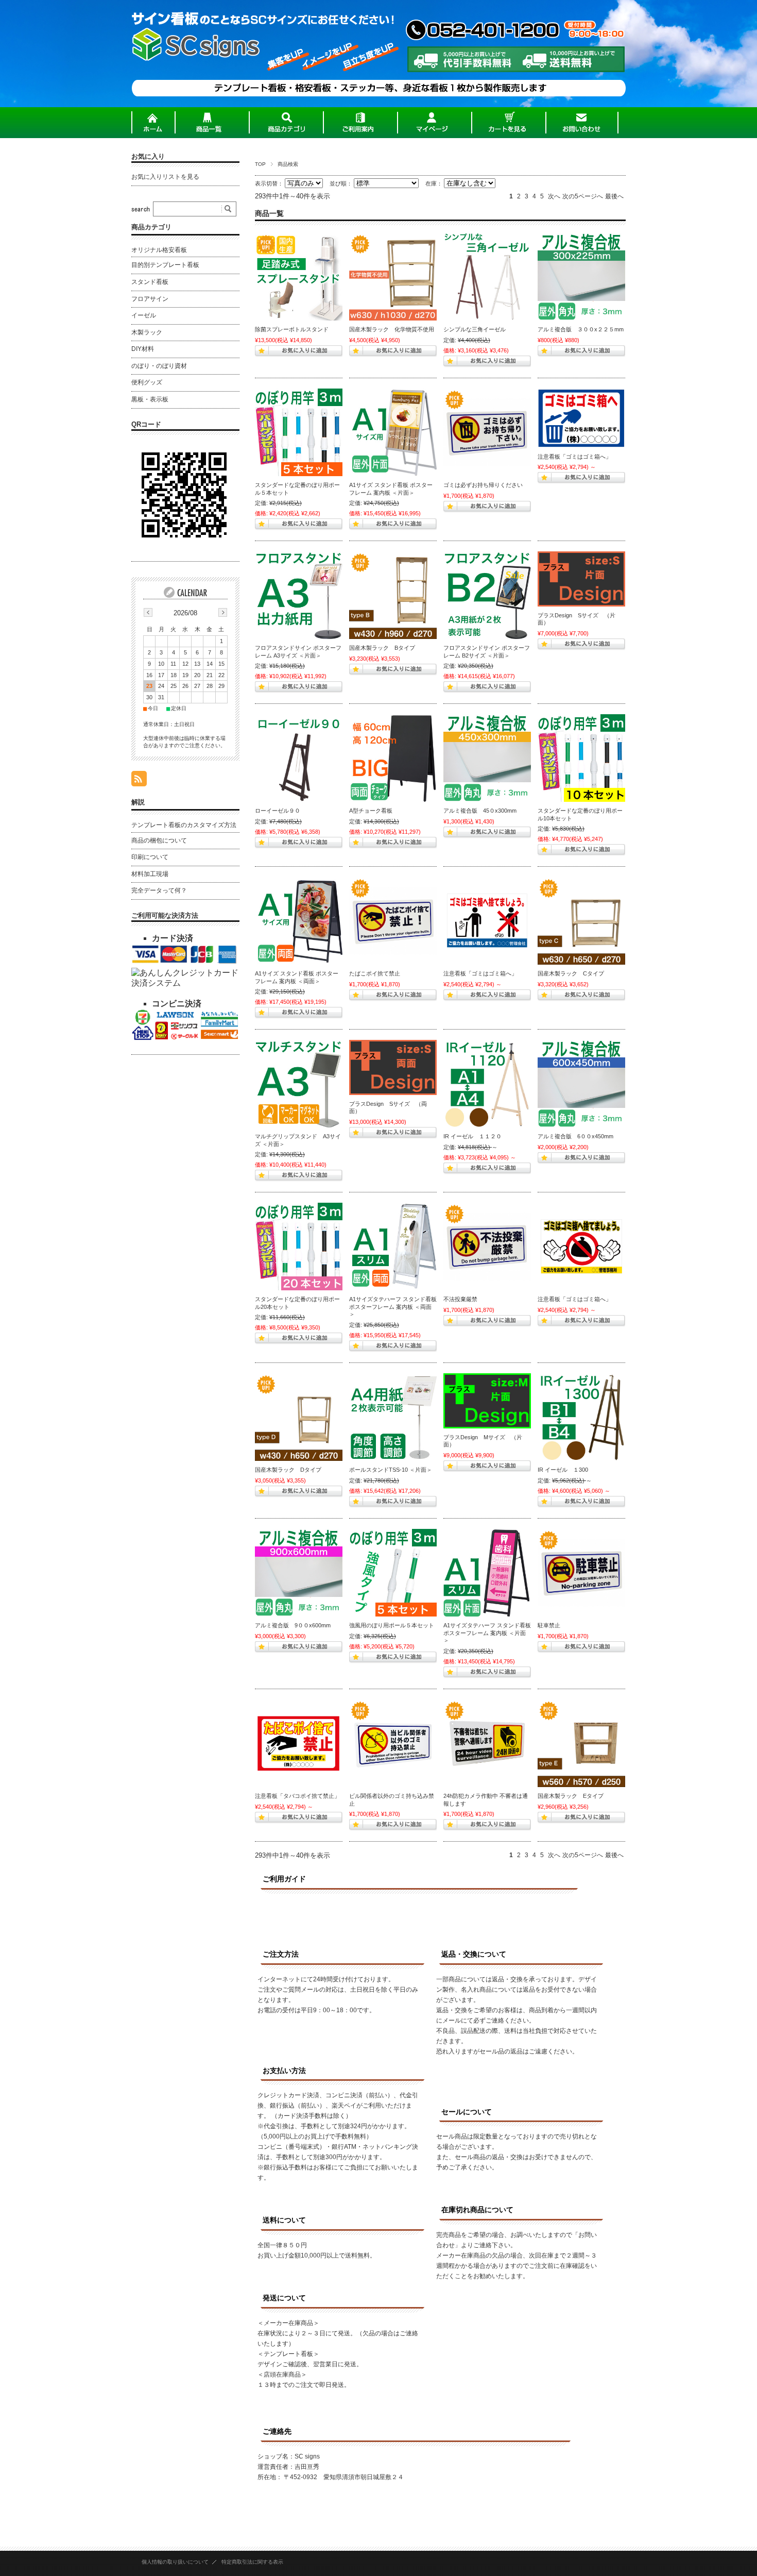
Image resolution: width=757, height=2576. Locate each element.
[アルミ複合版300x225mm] (581, 277)
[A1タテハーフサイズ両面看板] (393, 1247)
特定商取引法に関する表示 (252, 2562)
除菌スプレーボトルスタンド (292, 329)
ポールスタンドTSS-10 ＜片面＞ (391, 1470)
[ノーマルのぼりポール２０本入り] (299, 1247)
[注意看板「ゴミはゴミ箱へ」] (487, 921)
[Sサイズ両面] (393, 1067)
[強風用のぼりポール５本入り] (393, 1573)
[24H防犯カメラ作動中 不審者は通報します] (487, 1743)
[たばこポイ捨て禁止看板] (393, 921)
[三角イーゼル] (487, 277)
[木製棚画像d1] (299, 1417)
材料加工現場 (150, 874)
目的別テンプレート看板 (165, 265)
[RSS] (139, 781)
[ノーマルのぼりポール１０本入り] (581, 758)
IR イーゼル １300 (563, 1470)
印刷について (150, 857)
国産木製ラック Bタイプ (382, 648)
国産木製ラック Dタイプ (288, 1470)
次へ (554, 196)
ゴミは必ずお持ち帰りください (483, 485)
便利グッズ (147, 382)
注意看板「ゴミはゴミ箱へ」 (574, 457)
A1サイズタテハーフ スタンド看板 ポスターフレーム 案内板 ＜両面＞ (393, 1307)
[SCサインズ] (196, 99)
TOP (260, 164)
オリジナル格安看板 (159, 250)
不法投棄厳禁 (460, 1299)
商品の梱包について (159, 840)
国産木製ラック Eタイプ (571, 1796)
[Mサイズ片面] (487, 1401)
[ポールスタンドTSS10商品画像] (393, 1417)
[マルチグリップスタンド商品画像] (299, 1084)
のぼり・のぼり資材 (159, 366)
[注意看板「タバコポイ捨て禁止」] (299, 1743)
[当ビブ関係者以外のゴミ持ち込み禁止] (393, 1743)
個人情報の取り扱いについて (175, 2562)
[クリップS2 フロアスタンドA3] (299, 595)
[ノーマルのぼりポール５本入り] (299, 432)
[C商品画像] (581, 921)
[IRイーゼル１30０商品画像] (581, 1417)
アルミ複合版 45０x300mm (480, 811)
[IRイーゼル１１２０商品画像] (487, 1084)
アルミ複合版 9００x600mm (293, 1625)
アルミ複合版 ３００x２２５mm (581, 329)
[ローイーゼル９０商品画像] (299, 758)
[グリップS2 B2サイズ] (487, 595)
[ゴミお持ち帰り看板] (487, 432)
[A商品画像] (393, 277)
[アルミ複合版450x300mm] (487, 758)
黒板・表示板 (150, 399)
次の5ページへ (583, 196)
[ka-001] (581, 418)
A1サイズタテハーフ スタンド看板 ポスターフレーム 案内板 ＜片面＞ (487, 1633)
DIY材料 (143, 349)
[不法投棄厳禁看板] (487, 1247)
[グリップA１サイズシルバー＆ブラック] (393, 432)
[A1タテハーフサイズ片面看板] (487, 1573)
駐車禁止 (549, 1625)
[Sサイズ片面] (581, 579)
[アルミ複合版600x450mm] (581, 1084)
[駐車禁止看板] (581, 1573)
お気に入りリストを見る (165, 177)
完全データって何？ (159, 890)
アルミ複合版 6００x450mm (575, 1136)
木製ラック (147, 332)
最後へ (614, 196)
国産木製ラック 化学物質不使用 (392, 329)
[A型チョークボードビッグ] (393, 758)
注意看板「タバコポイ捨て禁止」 (297, 1796)
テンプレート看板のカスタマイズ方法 (184, 825)
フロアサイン (150, 299)
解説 (138, 802)
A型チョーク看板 (371, 811)
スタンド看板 (150, 282)
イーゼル (144, 315)
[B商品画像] (393, 595)
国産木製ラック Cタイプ (571, 973)
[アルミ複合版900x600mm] (299, 1573)
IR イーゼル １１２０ (472, 1136)
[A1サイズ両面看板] (299, 921)
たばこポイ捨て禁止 (375, 973)
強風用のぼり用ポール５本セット (392, 1625)
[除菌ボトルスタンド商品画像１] (299, 277)
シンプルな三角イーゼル (475, 329)
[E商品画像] (581, 1743)
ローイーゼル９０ (278, 811)
